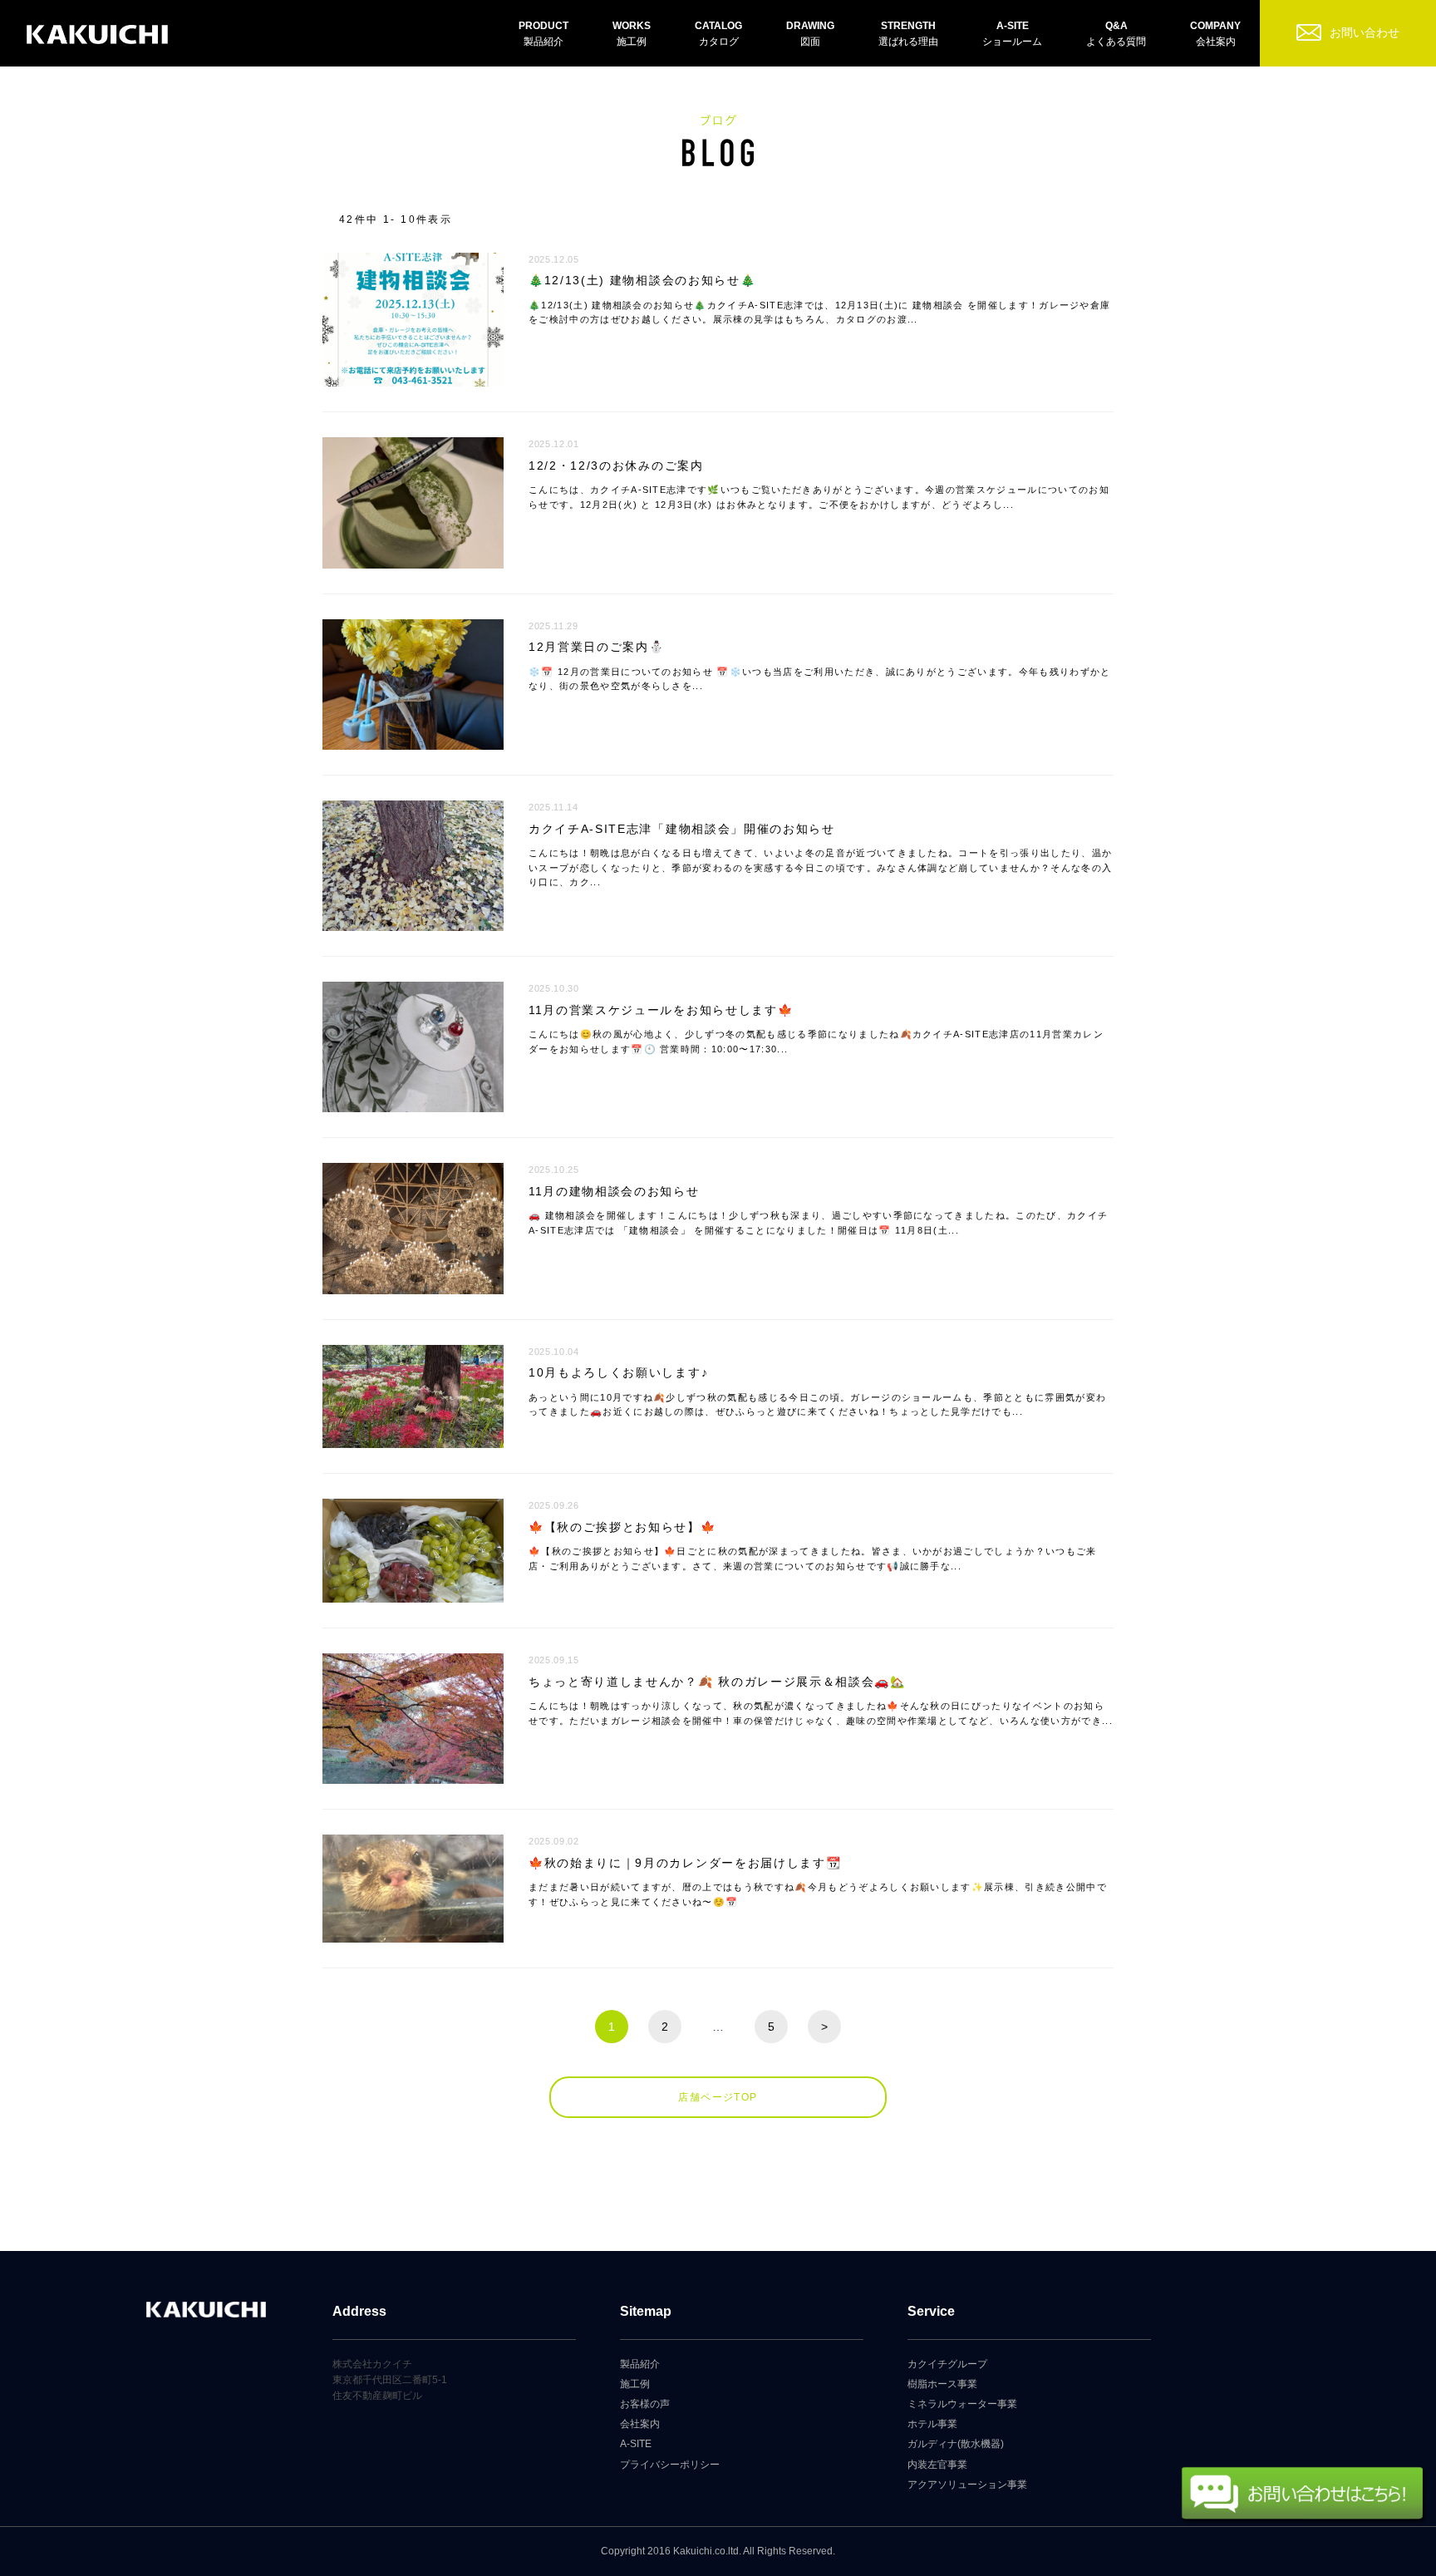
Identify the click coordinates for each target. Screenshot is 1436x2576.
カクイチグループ (947, 2364)
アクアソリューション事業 (967, 2485)
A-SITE (636, 2444)
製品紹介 (640, 2364)
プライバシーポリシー (670, 2465)
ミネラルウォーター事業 (962, 2404)
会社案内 (640, 2424)
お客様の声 (645, 2404)
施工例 (635, 2384)
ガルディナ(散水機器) (956, 2444)
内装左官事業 (937, 2465)
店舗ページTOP (718, 2097)
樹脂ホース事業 (942, 2384)
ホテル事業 (932, 2424)
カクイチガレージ (97, 35)
